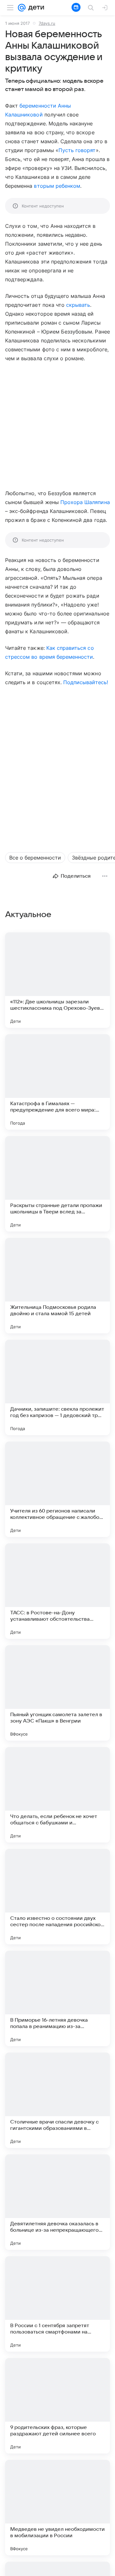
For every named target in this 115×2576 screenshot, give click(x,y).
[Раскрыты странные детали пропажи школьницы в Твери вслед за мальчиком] (57, 1184)
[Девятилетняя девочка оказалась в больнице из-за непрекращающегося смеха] (57, 2202)
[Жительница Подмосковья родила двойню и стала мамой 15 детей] (57, 1286)
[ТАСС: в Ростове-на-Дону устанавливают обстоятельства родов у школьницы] (57, 1591)
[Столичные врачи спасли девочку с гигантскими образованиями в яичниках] (57, 2100)
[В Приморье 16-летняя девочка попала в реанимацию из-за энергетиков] (57, 1998)
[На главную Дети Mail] (35, 8)
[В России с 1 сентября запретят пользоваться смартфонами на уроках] (57, 2304)
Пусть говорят (77, 150)
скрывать (78, 305)
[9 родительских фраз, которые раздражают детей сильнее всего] (57, 2406)
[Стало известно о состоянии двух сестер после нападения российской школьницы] (57, 1897)
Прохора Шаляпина (85, 502)
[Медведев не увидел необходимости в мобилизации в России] (57, 2508)
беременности (38, 106)
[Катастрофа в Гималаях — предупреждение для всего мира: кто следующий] (57, 1082)
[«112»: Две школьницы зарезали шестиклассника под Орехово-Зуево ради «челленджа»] (57, 980)
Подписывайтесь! (86, 682)
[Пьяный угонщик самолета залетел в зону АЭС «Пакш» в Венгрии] (57, 1693)
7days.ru (47, 23)
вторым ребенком (57, 186)
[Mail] (22, 8)
